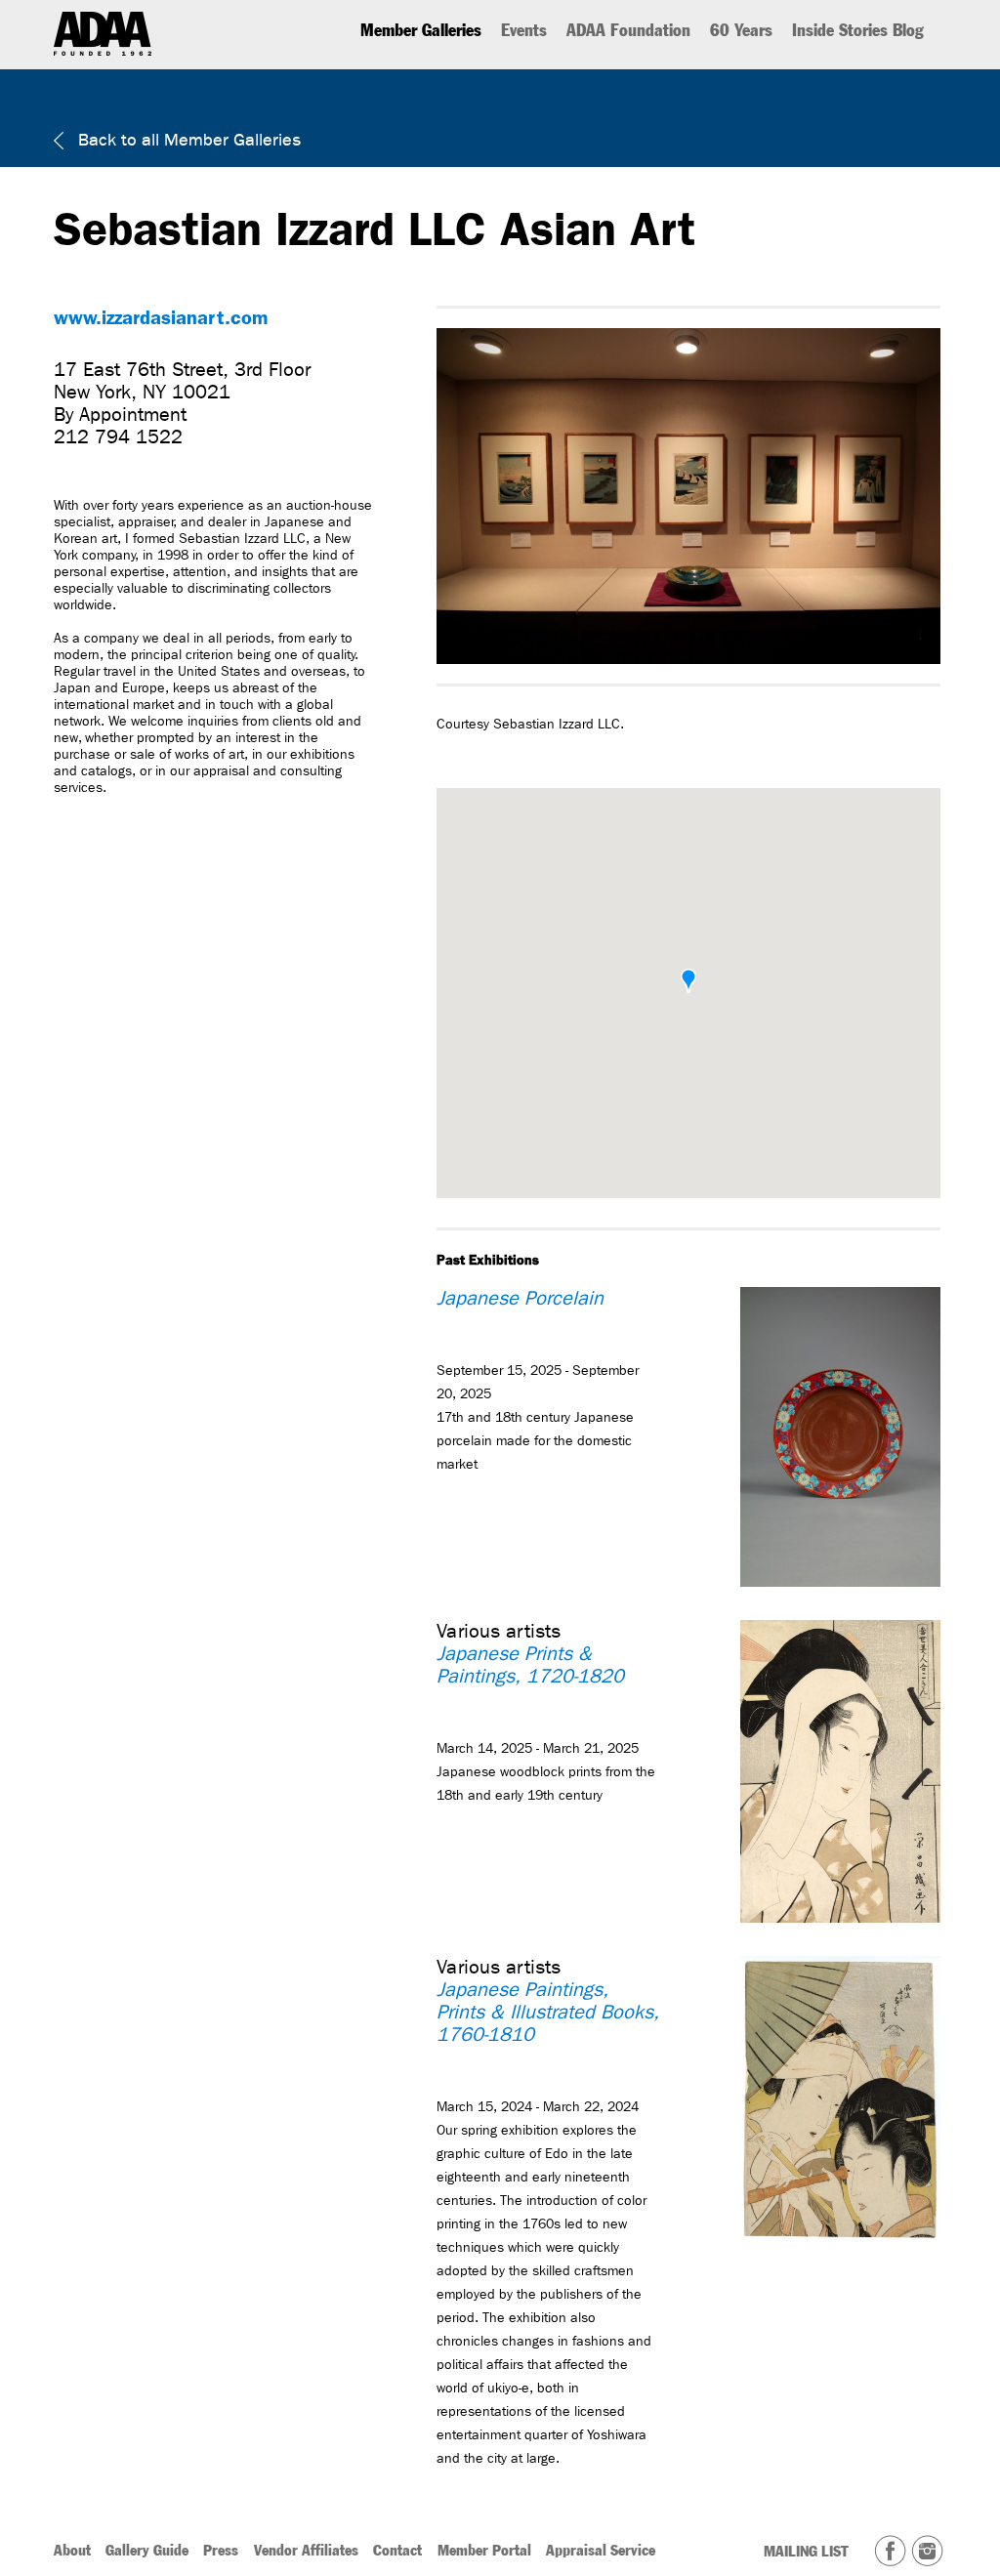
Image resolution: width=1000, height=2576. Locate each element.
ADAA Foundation (628, 30)
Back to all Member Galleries (187, 140)
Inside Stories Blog (858, 30)
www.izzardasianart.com (161, 317)
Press (221, 2550)
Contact (397, 2550)
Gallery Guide (147, 2550)
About (72, 2550)
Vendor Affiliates (306, 2550)
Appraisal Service (601, 2550)
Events (524, 30)
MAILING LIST (806, 2551)
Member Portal (484, 2550)
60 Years (741, 30)
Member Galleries (421, 30)
